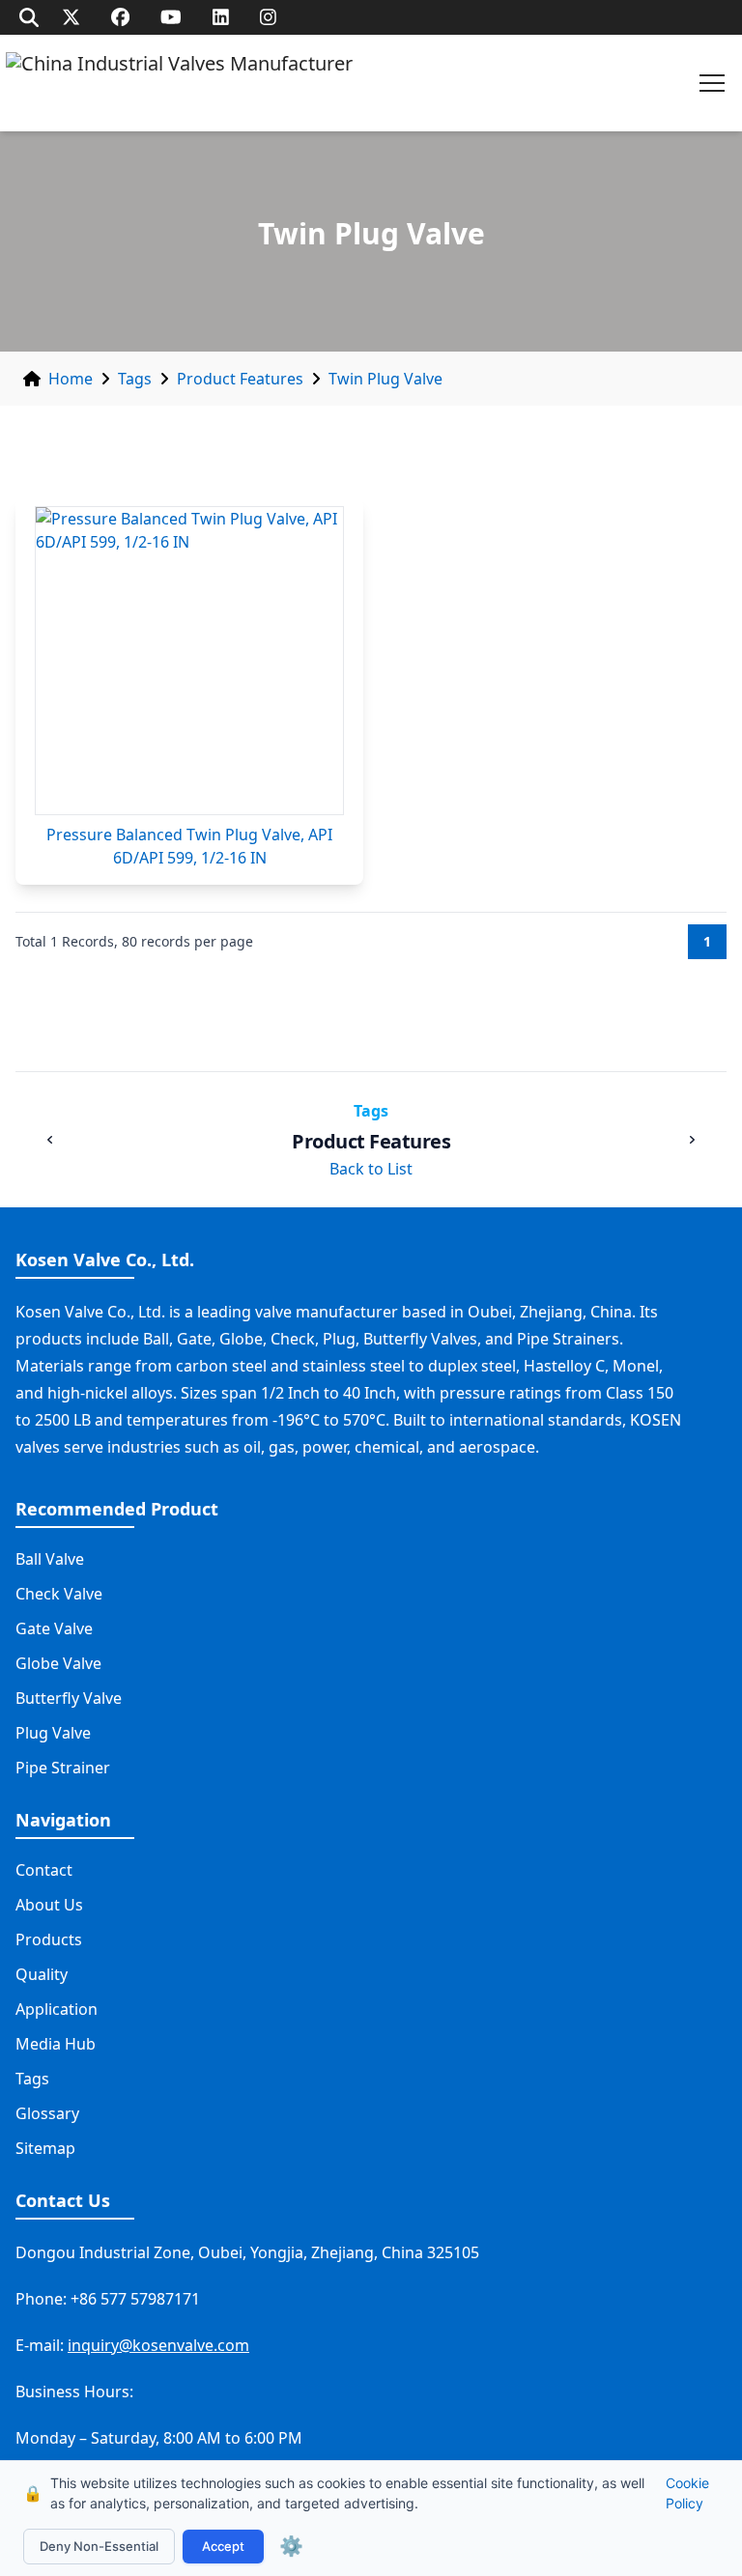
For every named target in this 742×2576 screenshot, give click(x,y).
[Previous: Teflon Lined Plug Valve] (50, 1140)
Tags (135, 379)
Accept (223, 2546)
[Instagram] (268, 17)
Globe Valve (58, 1663)
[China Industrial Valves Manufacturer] (179, 83)
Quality (42, 1974)
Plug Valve (53, 1733)
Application (57, 2009)
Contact (44, 1870)
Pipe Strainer (63, 1768)
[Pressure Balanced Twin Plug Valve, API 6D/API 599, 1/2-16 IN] (189, 661)
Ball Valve (50, 1559)
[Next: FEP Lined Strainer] (692, 1140)
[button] (712, 83)
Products (49, 1939)
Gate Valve (54, 1628)
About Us (49, 1905)
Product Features (240, 379)
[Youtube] (171, 17)
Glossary (47, 2113)
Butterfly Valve (69, 1698)
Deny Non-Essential (99, 2546)
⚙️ (291, 2546)
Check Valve (59, 1594)
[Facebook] (120, 17)
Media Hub (56, 2044)
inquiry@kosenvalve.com (158, 2345)
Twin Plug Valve (385, 379)
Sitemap (45, 2148)
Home (71, 379)
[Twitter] (71, 17)
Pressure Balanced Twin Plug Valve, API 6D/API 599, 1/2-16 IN (189, 846)
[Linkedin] (221, 17)
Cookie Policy (687, 2493)
